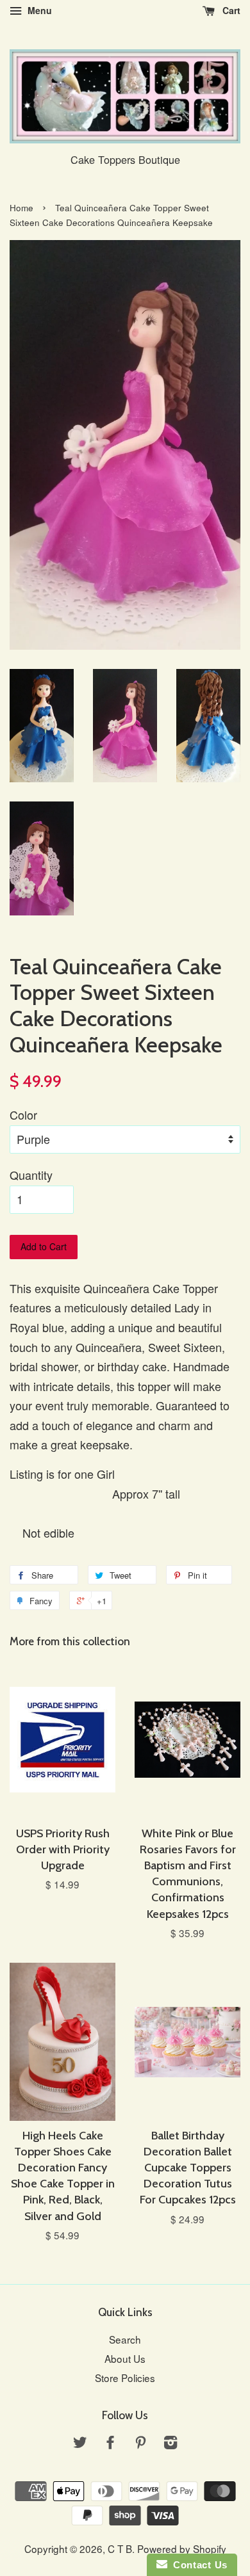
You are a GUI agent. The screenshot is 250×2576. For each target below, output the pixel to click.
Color (23, 1115)
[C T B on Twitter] (80, 2443)
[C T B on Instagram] (171, 2443)
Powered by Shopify (182, 2548)
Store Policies (125, 2378)
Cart (230, 10)
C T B (120, 2548)
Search (125, 2339)
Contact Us (197, 2565)
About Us (125, 2358)
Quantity (31, 1175)
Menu (38, 10)
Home (21, 208)
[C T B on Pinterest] (140, 2443)
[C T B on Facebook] (110, 2443)
